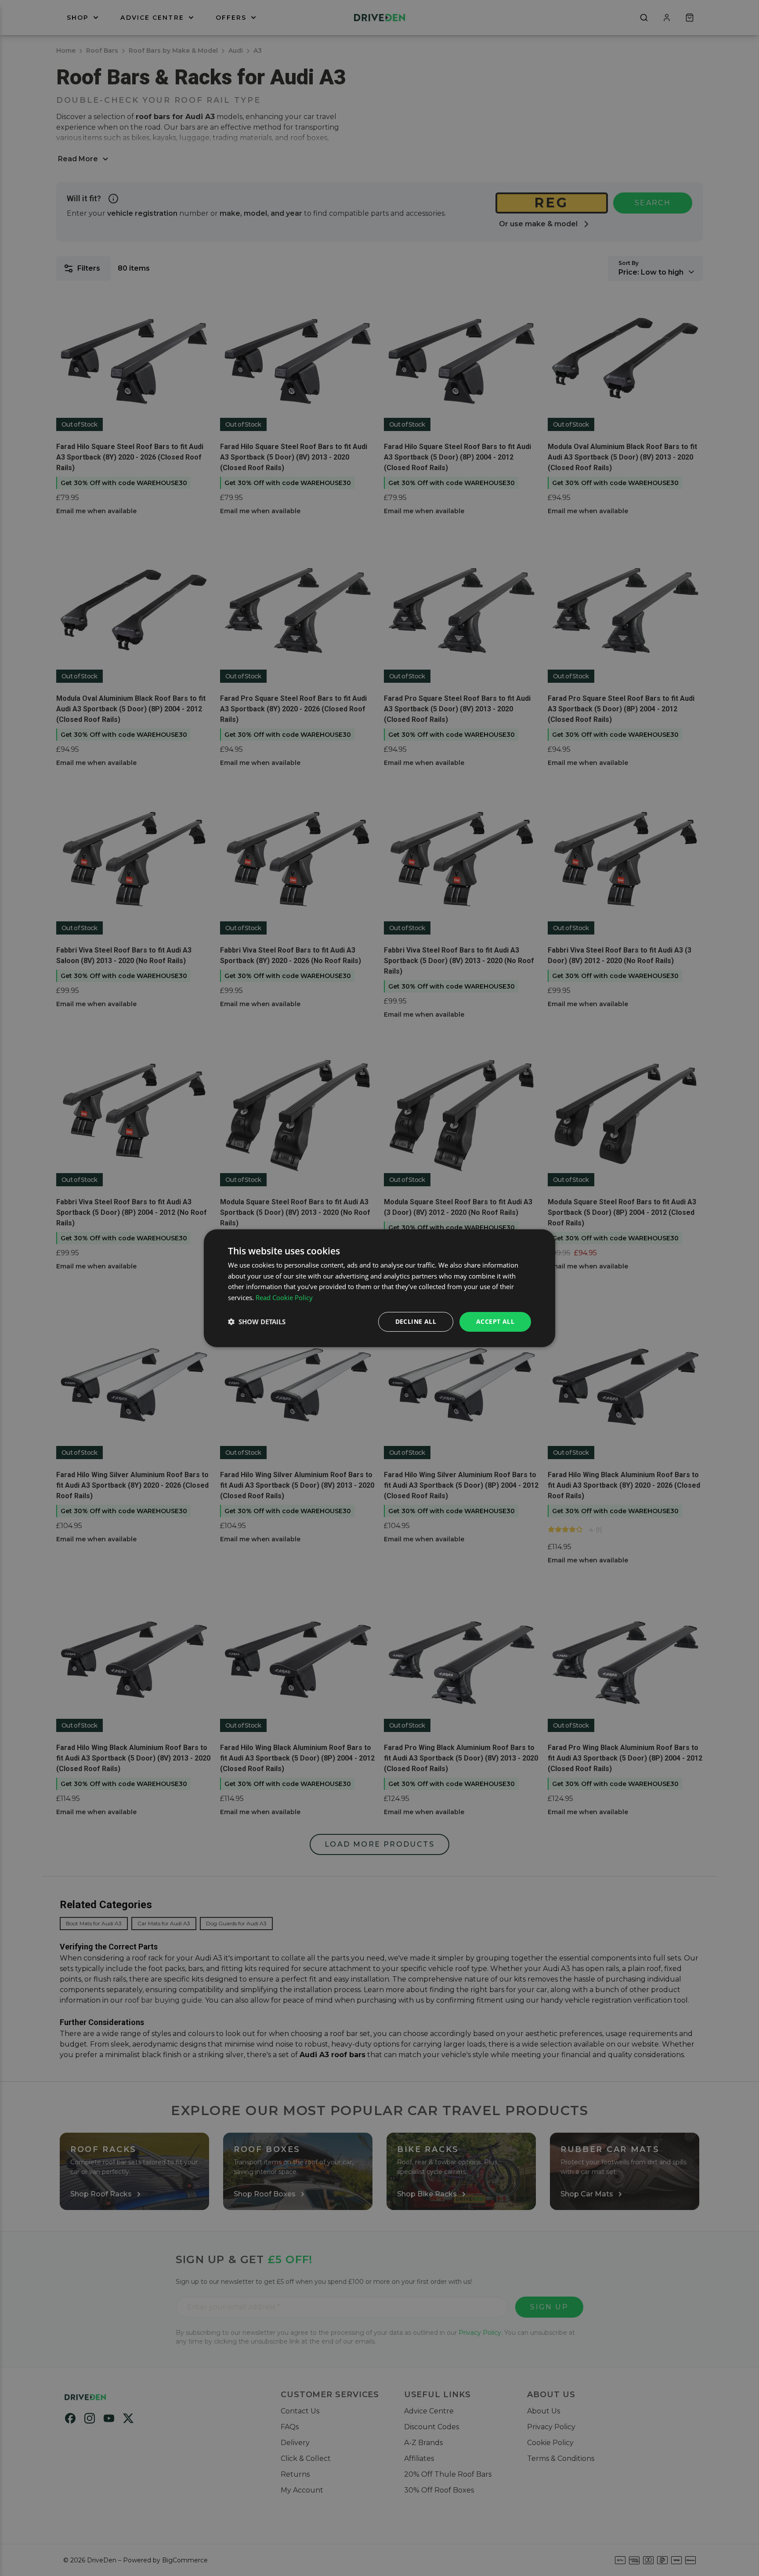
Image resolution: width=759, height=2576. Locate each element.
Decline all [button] (416, 1321)
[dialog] (379, 1288)
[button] (257, 1322)
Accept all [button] (495, 1321)
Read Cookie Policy (284, 1297)
